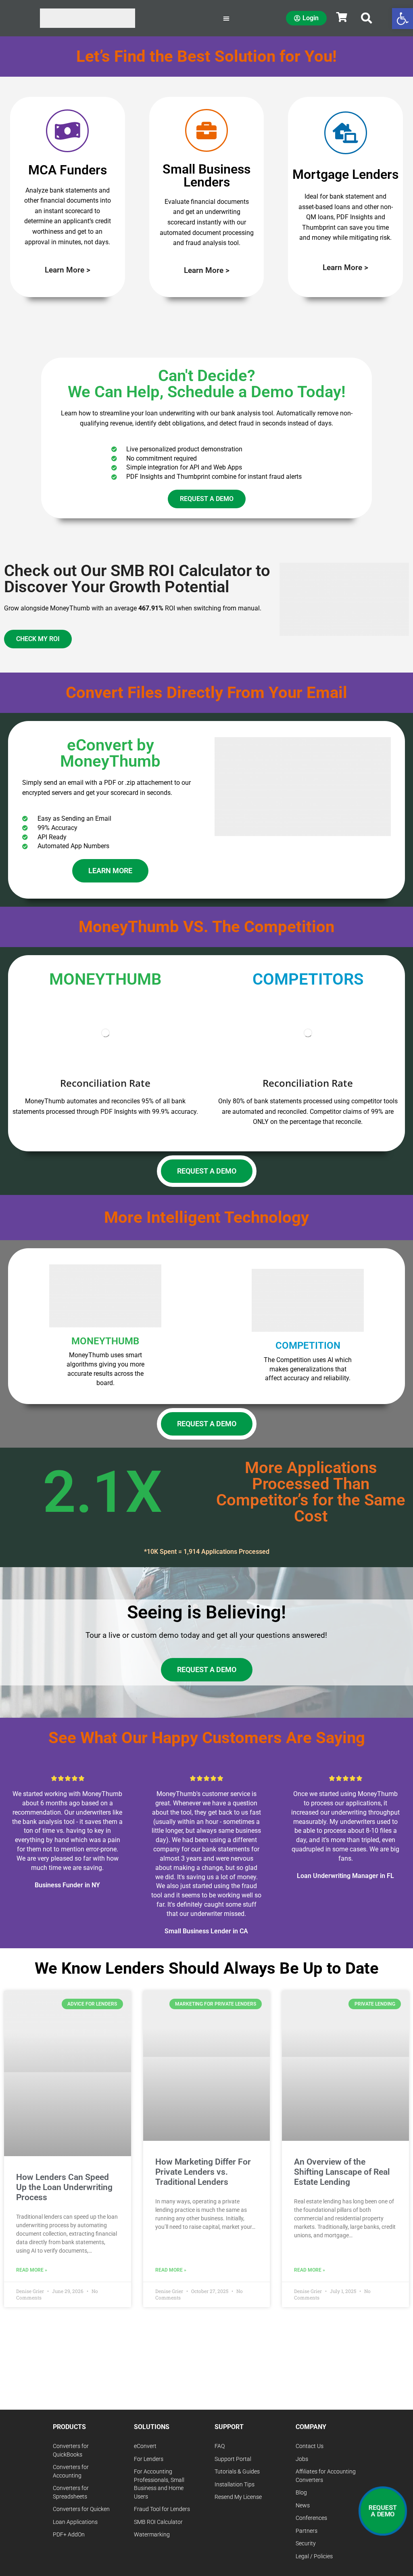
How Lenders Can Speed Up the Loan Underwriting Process (64, 2187)
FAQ (220, 2446)
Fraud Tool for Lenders (162, 2509)
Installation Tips (235, 2485)
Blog (301, 2493)
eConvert (145, 2446)
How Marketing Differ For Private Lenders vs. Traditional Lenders (203, 2172)
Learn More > (68, 270)
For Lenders (149, 2459)
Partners (307, 2531)
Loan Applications (75, 2522)
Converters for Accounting (71, 2471)
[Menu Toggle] (226, 18)
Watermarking (152, 2535)
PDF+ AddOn (69, 2535)
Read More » (32, 2270)
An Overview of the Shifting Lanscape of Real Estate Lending (342, 2172)
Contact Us (310, 2446)
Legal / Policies (314, 2556)
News (303, 2506)
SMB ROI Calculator (158, 2522)
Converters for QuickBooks (71, 2450)
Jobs (302, 2459)
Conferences (311, 2518)
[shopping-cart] (342, 17)
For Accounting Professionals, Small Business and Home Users (159, 2484)
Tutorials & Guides (237, 2472)
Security (306, 2544)
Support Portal (233, 2459)
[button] (367, 18)
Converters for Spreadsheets (71, 2492)
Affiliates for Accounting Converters (326, 2476)
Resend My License (238, 2497)
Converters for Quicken (81, 2509)
